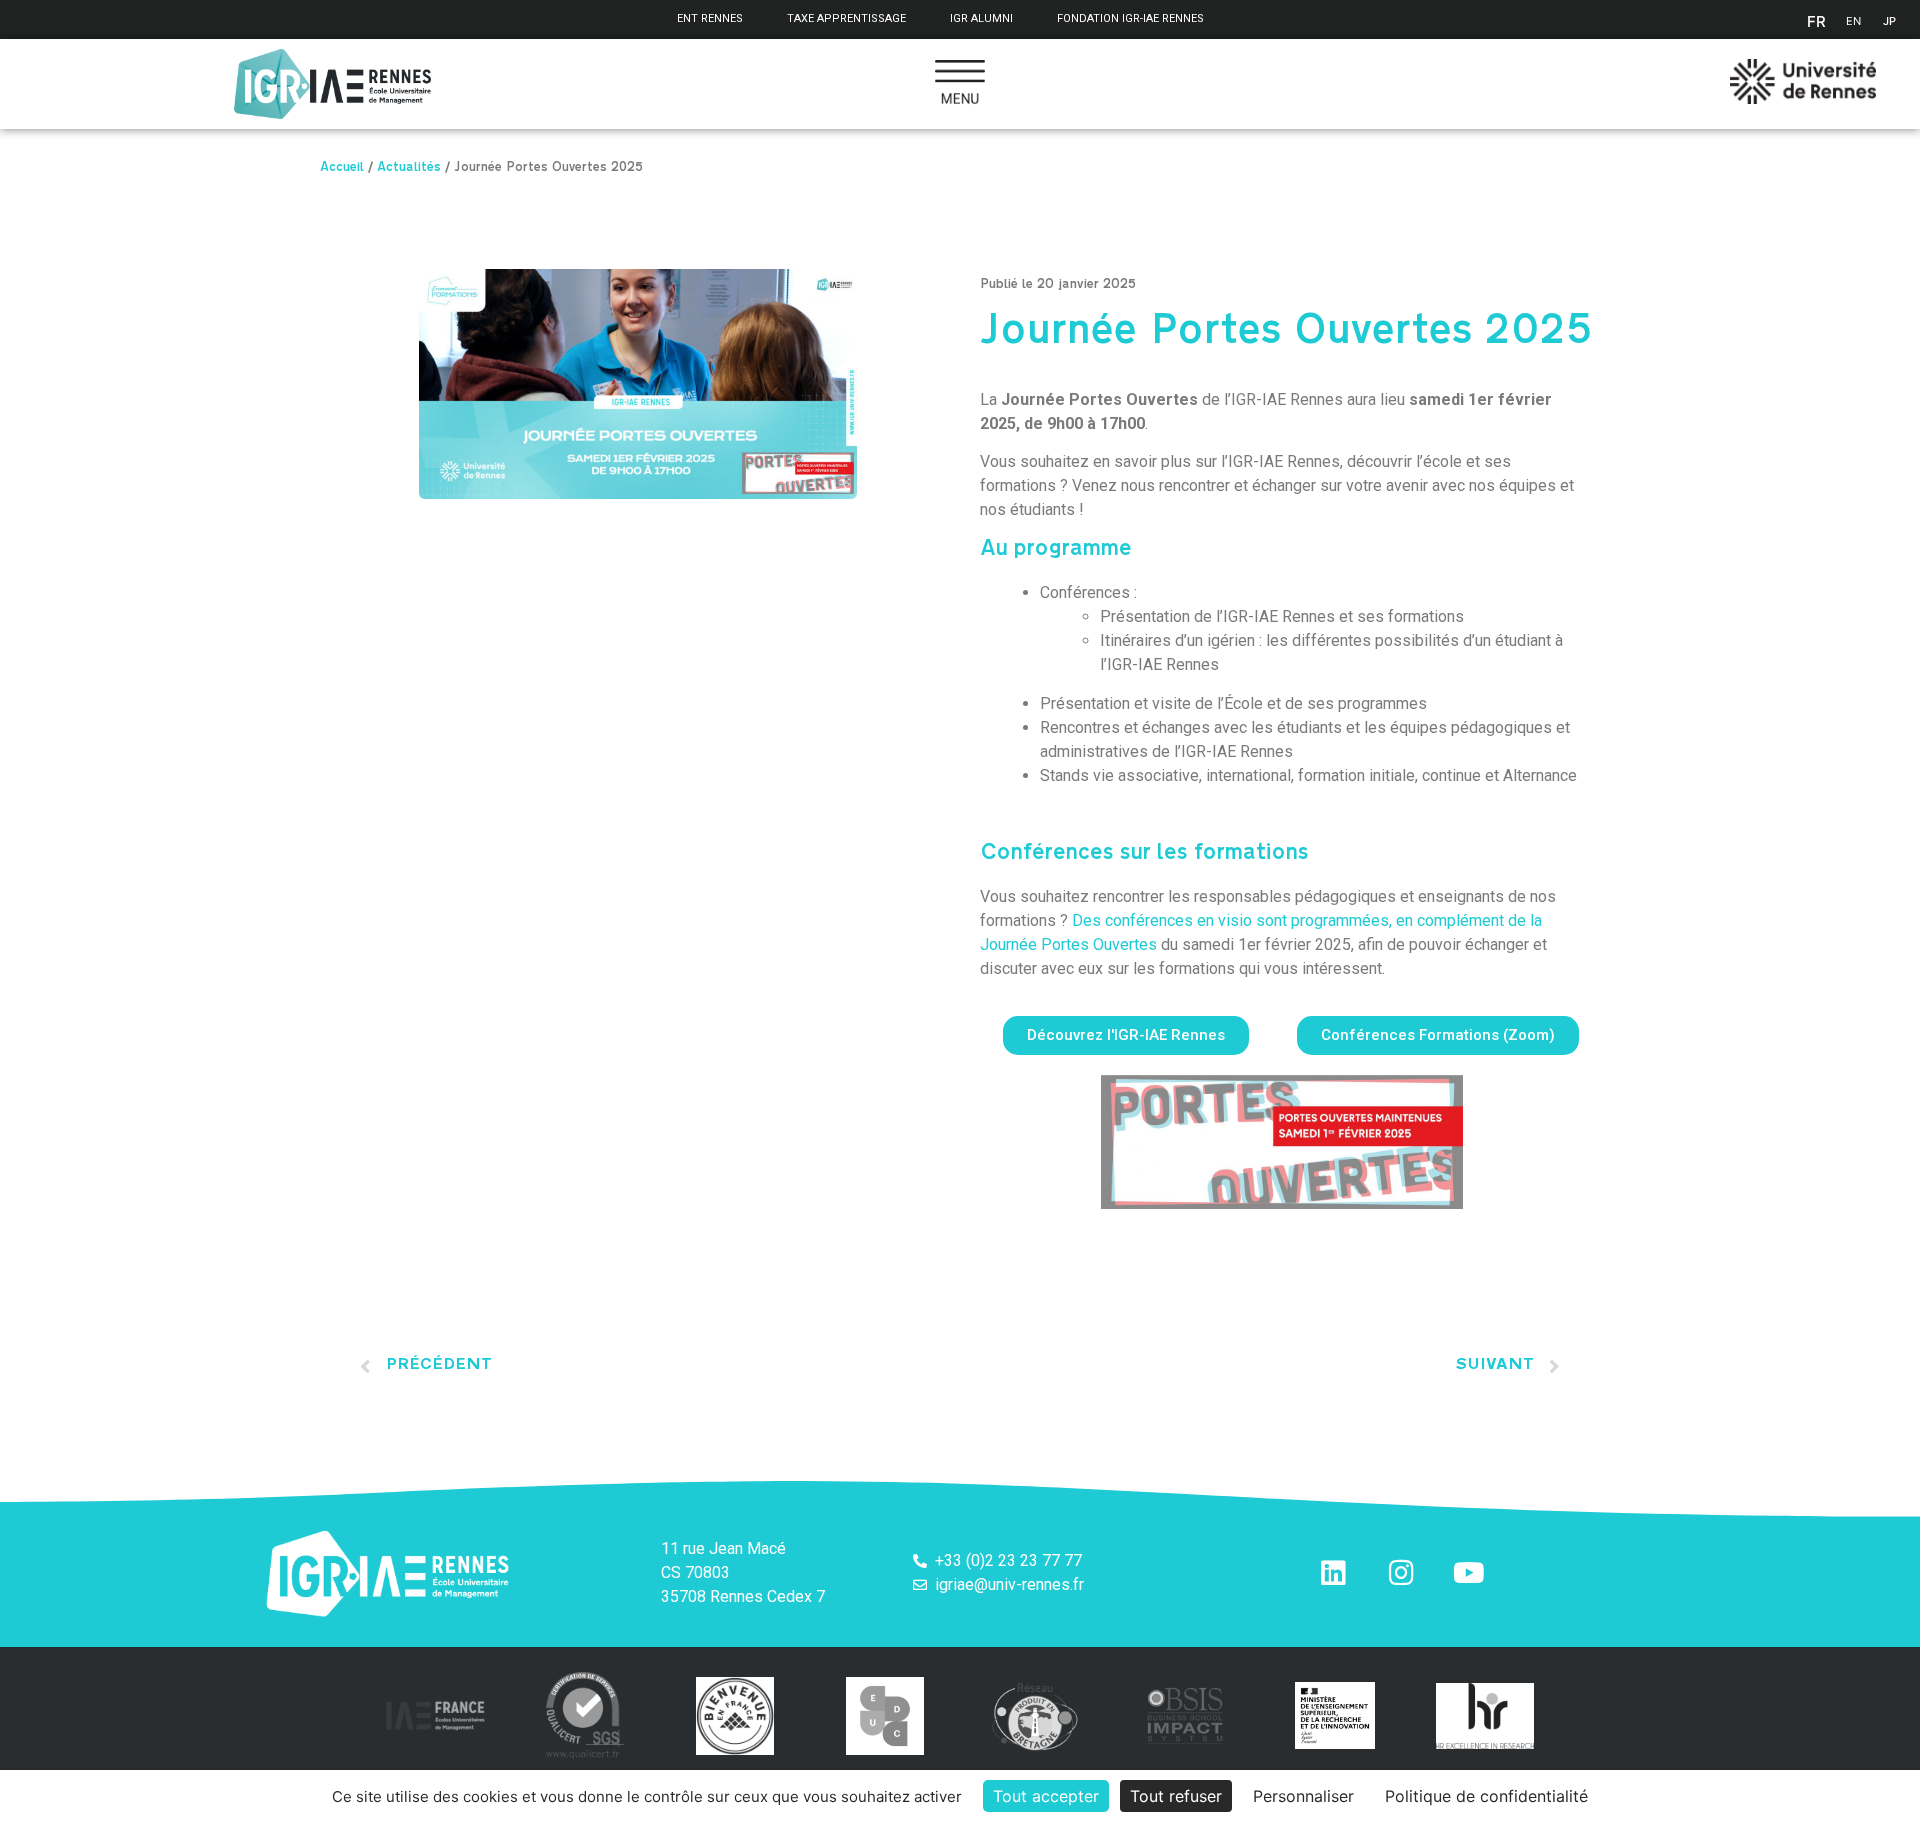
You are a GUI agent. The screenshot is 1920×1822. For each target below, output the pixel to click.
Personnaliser (1303, 1796)
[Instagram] (1401, 1573)
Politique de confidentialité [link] (1486, 1796)
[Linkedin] (1333, 1573)
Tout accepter (1046, 1796)
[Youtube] (1469, 1573)
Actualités (409, 169)
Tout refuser (1176, 1796)
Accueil (342, 169)
